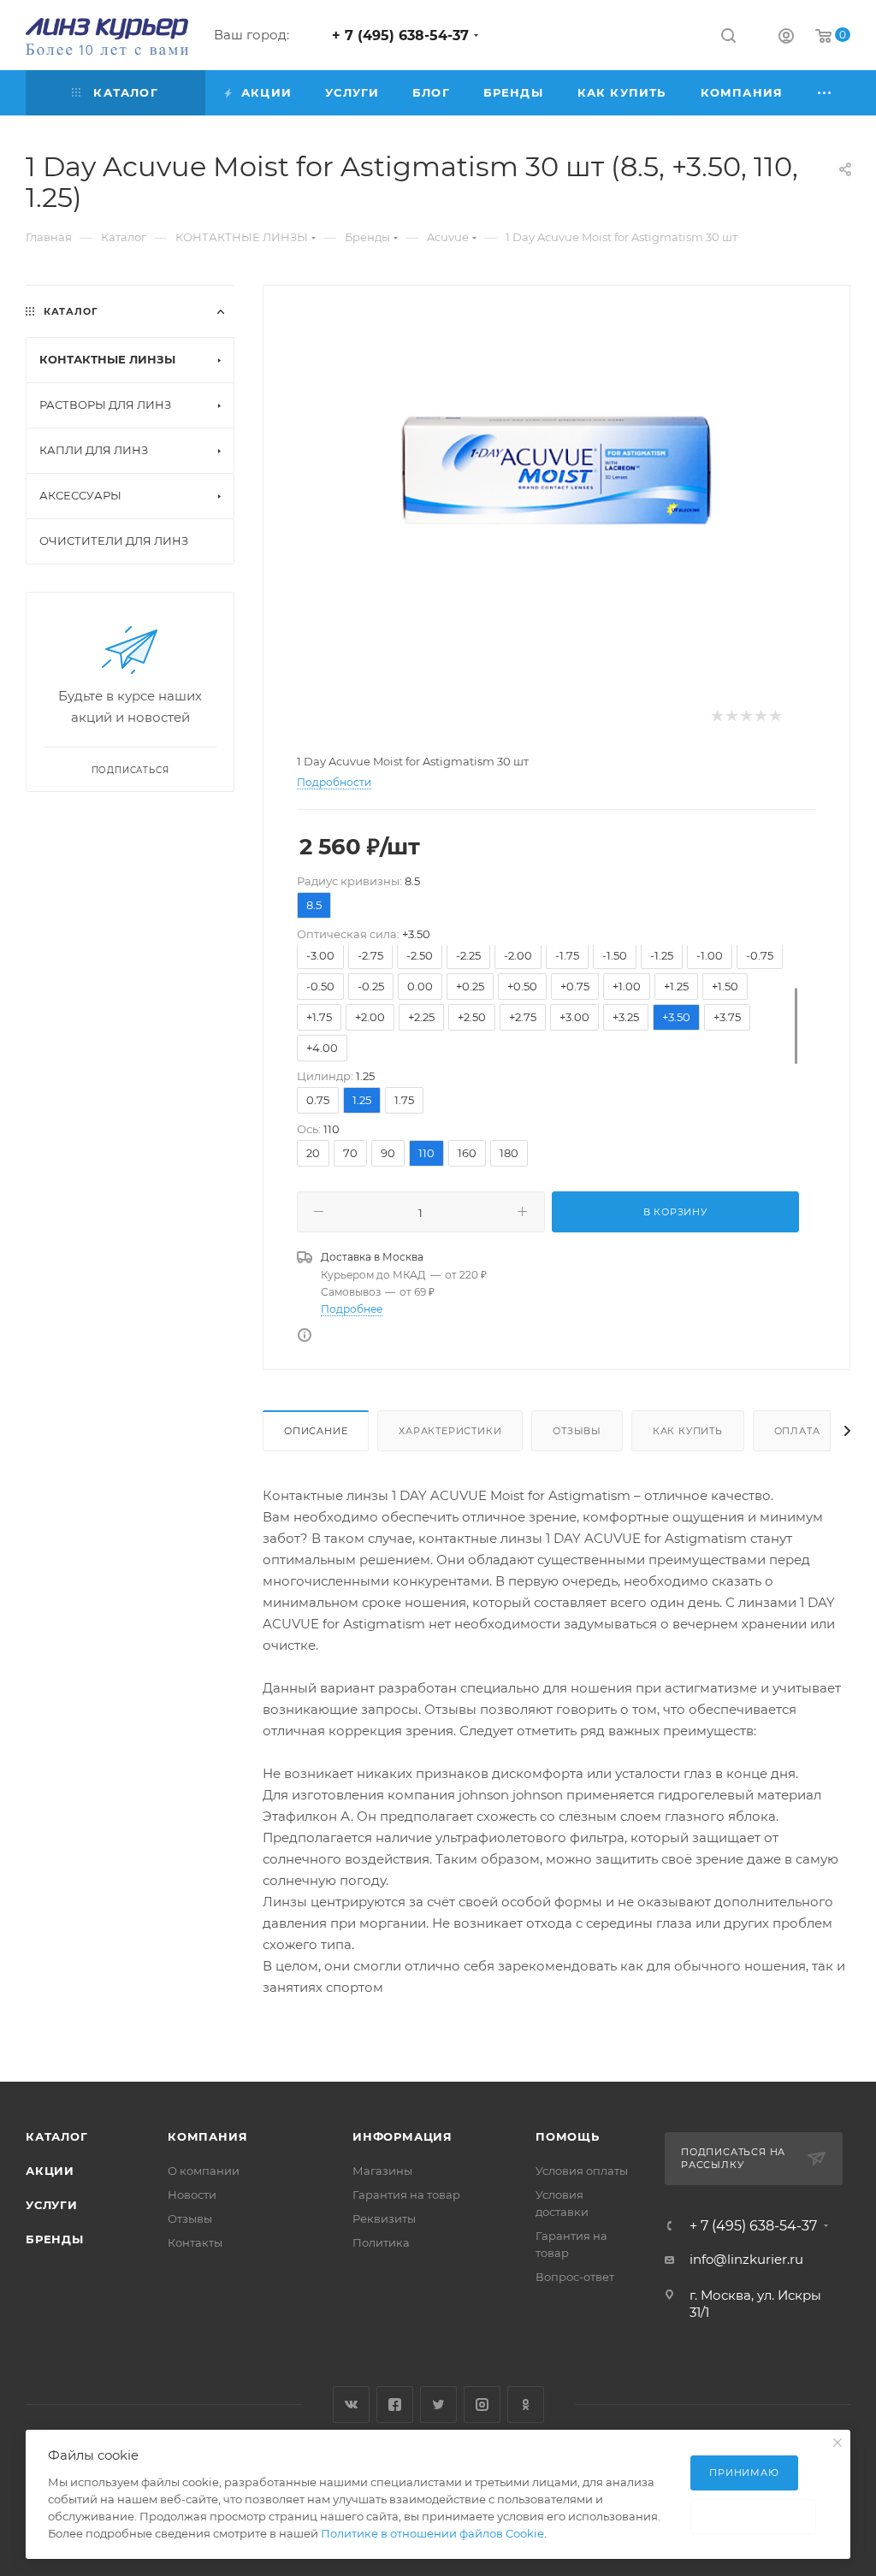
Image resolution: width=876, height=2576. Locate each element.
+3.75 (727, 1017)
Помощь (568, 2136)
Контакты (195, 2242)
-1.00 (710, 955)
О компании (204, 2171)
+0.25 (470, 986)
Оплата (797, 1431)
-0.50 (320, 986)
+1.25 (676, 986)
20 (313, 1153)
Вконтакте (351, 2405)
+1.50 (725, 986)
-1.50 (615, 955)
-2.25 (468, 955)
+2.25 (421, 1017)
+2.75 (523, 1017)
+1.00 (627, 986)
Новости (192, 2195)
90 (388, 1153)
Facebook (395, 2405)
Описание (316, 1431)
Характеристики (450, 1431)
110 (426, 1153)
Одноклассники (526, 2405)
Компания (207, 2136)
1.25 (362, 1100)
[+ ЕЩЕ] (825, 93)
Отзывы (577, 1431)
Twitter (438, 2405)
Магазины (382, 2171)
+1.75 (319, 1017)
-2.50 (420, 955)
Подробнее (352, 1309)
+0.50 (522, 986)
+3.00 (574, 1017)
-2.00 (518, 955)
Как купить (688, 1431)
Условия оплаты (582, 2171)
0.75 (318, 1100)
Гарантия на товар (406, 2195)
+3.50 (676, 1017)
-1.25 (662, 955)
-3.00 (320, 955)
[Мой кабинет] (786, 38)
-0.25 (371, 986)
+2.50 (472, 1017)
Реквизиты (384, 2219)
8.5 (314, 905)
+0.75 (575, 986)
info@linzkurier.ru (746, 2259)
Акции (50, 2171)
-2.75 (370, 955)
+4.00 (322, 1048)
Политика (381, 2242)
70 (350, 1153)
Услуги (52, 2205)
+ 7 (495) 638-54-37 (400, 35)
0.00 (420, 986)
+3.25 (626, 1017)
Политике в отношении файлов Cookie (432, 2533)
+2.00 (370, 1017)
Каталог (57, 2136)
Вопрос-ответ (575, 2277)
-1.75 (567, 955)
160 (467, 1153)
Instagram (482, 2405)
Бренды (55, 2239)
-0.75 (760, 955)
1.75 (404, 1100)
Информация (402, 2136)
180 (509, 1153)
